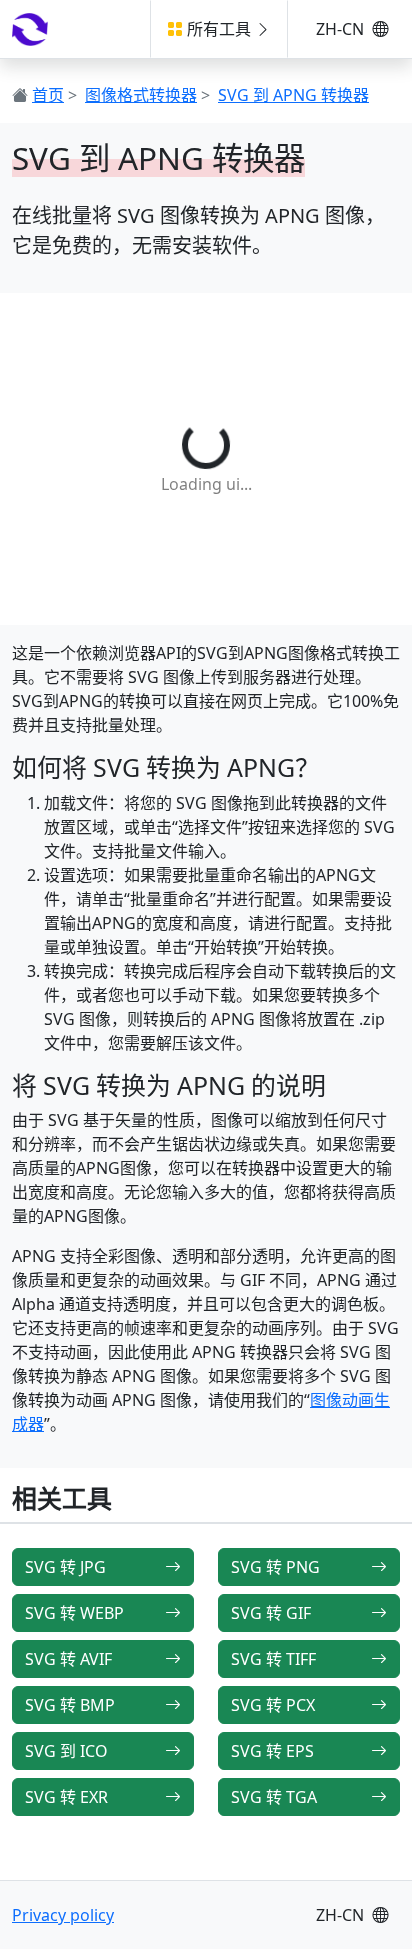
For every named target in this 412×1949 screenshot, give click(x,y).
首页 (48, 95)
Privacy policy (63, 1915)
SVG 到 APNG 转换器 (293, 95)
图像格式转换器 (141, 95)
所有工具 (219, 29)
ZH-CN (342, 29)
